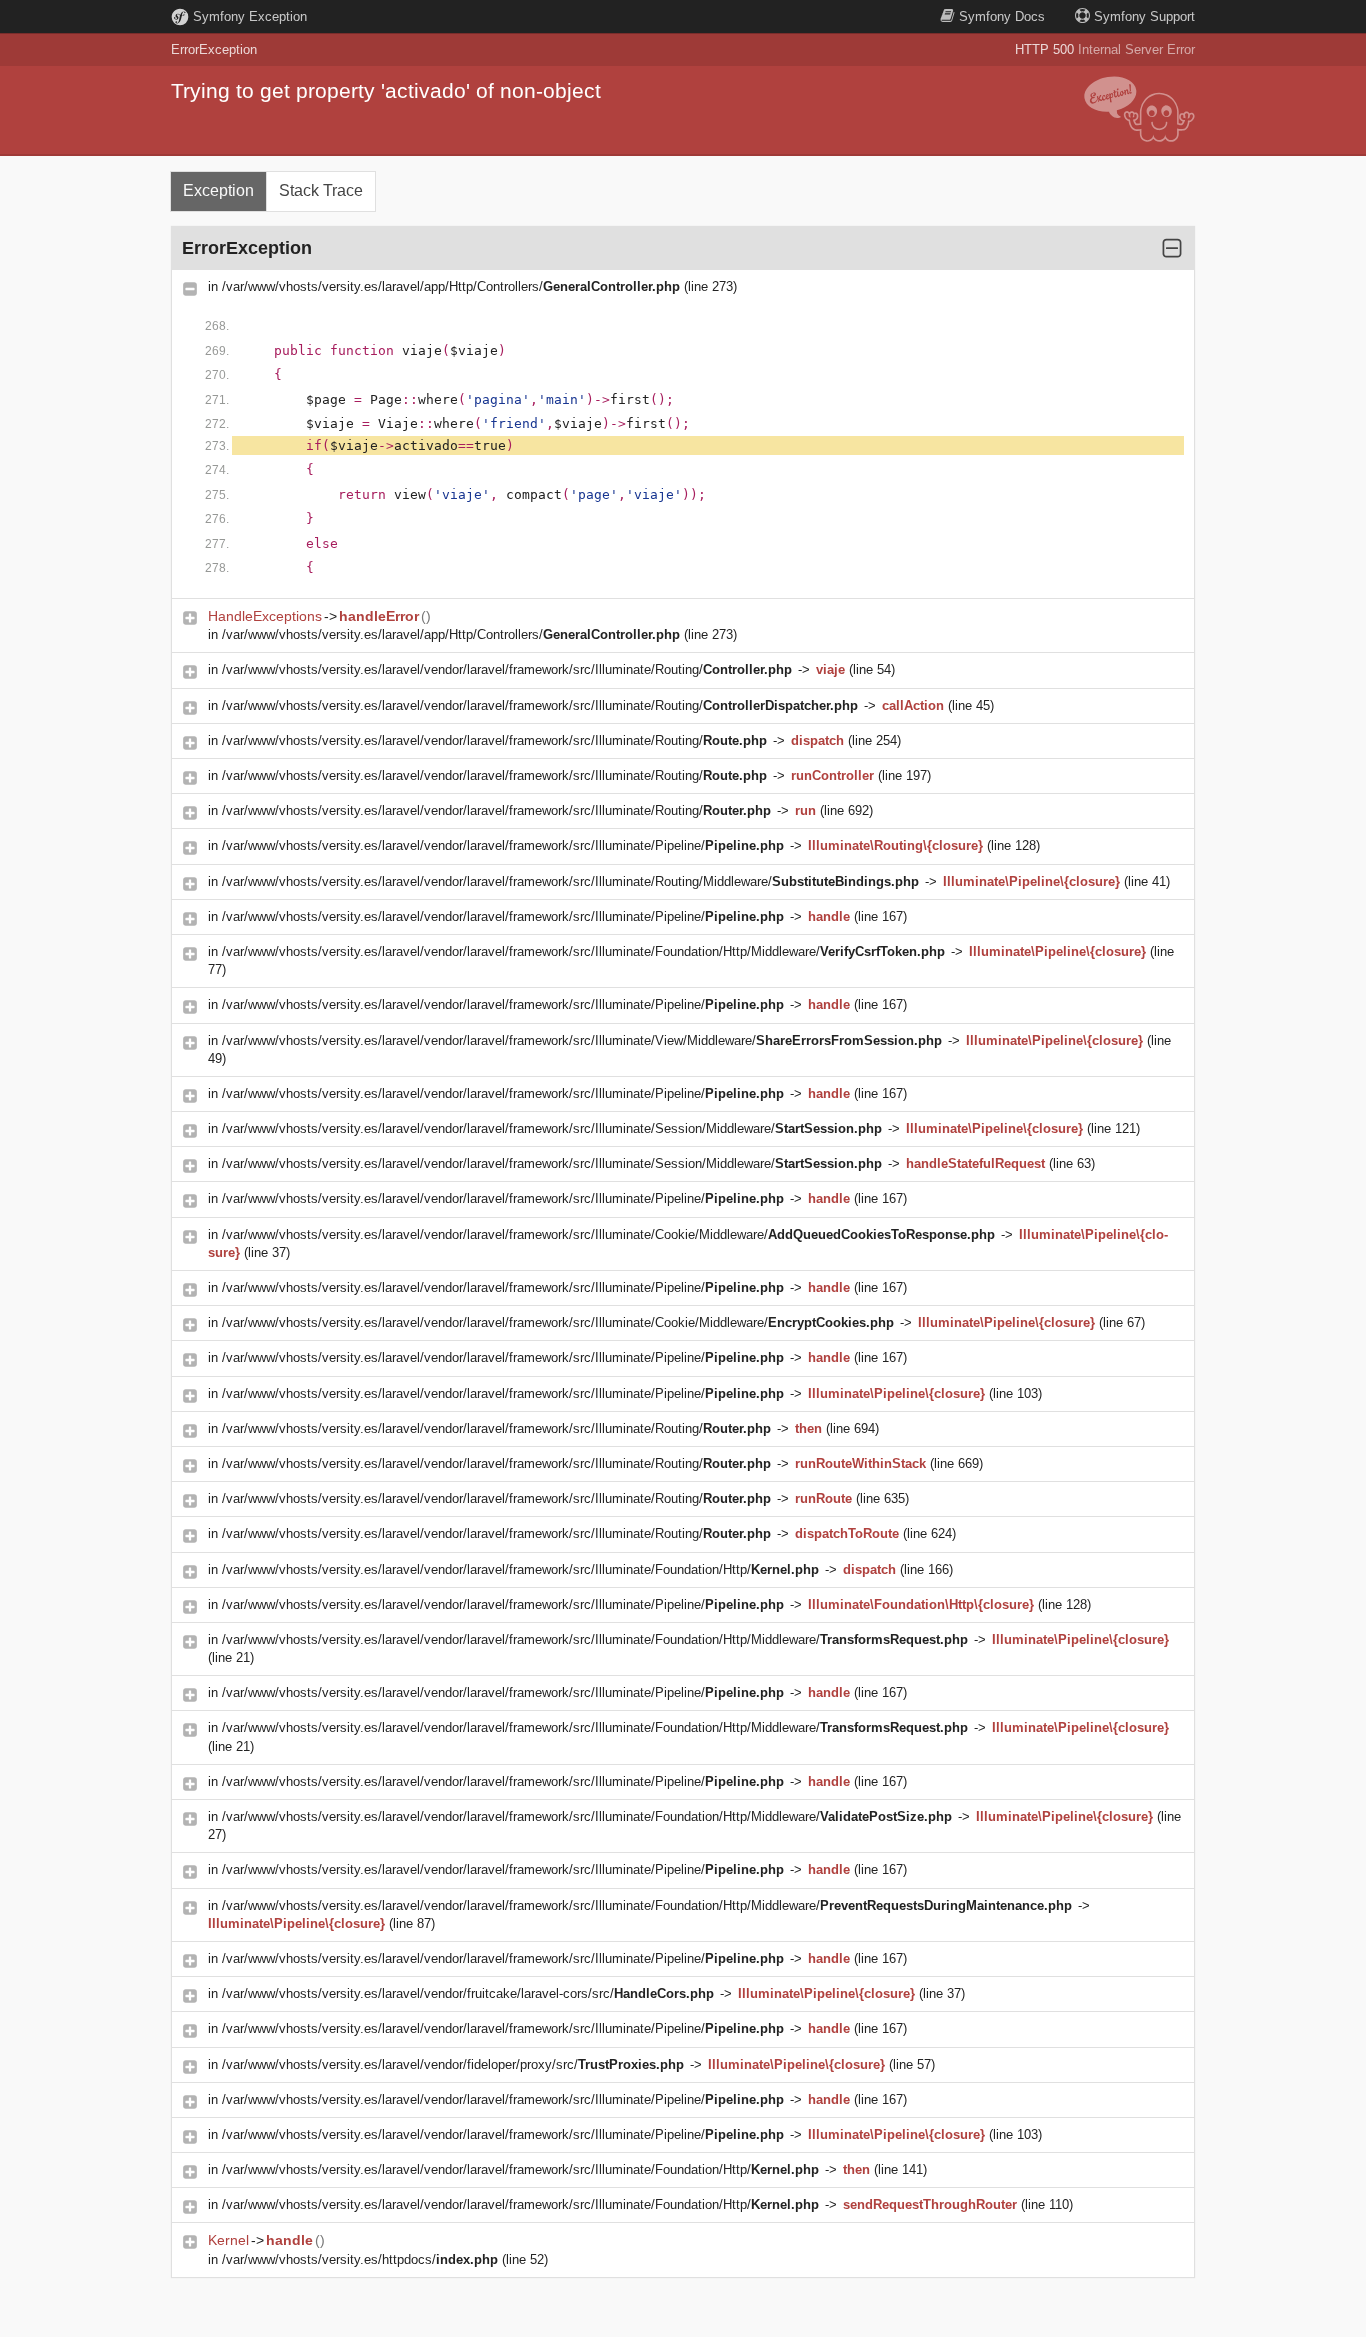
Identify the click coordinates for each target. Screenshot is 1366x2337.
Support (1144, 16)
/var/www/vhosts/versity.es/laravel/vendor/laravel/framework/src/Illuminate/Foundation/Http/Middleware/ (583, 951)
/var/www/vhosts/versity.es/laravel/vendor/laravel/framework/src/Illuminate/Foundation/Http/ (520, 1569)
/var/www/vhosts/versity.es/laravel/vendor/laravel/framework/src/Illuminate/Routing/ (507, 669)
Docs (1002, 16)
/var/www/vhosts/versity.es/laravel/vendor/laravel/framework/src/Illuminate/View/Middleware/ (582, 1040)
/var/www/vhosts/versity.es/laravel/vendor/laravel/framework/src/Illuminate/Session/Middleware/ (552, 1128)
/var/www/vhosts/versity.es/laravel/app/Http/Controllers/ (451, 286)
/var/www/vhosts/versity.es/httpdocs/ (360, 2259)
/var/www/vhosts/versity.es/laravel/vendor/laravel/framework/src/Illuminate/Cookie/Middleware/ (608, 1234)
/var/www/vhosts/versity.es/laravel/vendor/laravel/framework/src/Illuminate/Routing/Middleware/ (570, 881)
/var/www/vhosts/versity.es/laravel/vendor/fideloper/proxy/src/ (453, 2064)
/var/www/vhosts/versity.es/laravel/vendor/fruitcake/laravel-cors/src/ (468, 1993)
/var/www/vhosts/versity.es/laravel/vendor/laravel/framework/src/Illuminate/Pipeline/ (503, 845)
